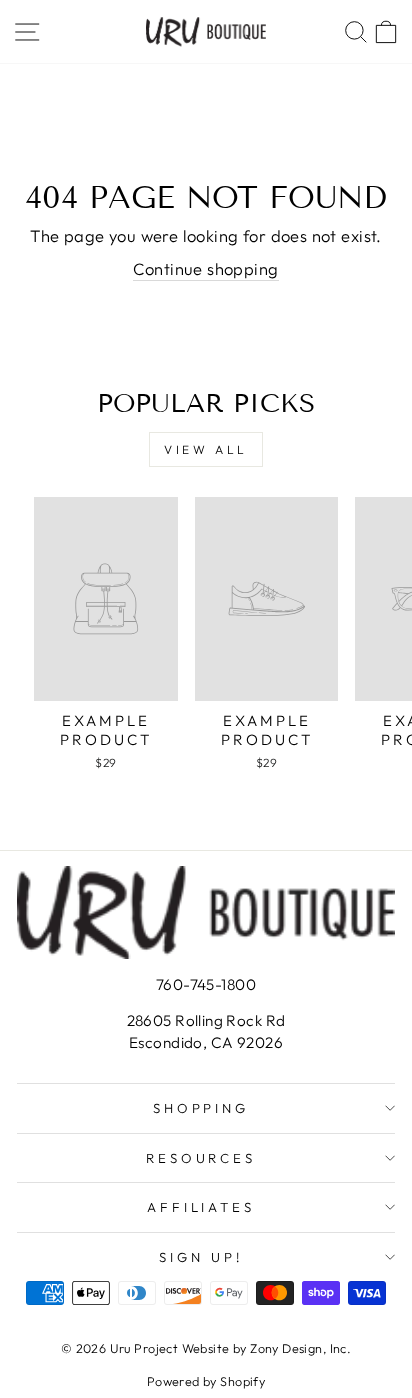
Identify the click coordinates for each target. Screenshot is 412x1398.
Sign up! (201, 1257)
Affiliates (201, 1207)
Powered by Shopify (206, 1381)
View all (206, 449)
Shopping (201, 1108)
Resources (201, 1158)
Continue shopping (205, 268)
